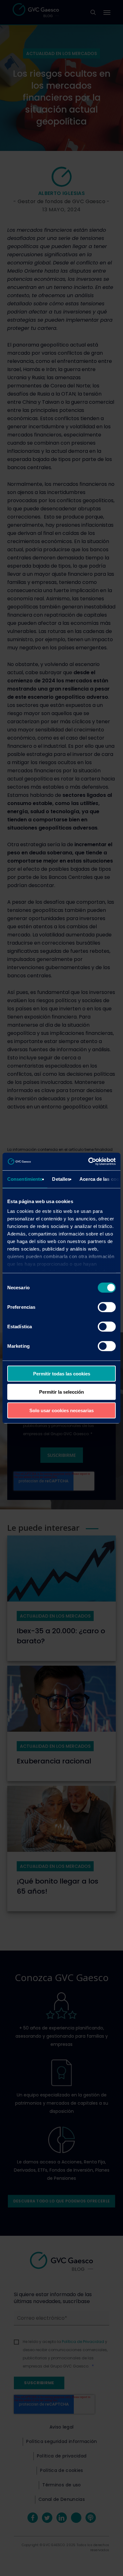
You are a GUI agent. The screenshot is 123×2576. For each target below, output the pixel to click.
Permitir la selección (61, 1392)
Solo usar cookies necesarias (61, 1410)
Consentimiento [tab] (25, 1179)
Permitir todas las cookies (62, 1373)
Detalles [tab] (61, 1179)
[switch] (107, 1307)
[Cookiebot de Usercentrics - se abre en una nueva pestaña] (88, 1162)
